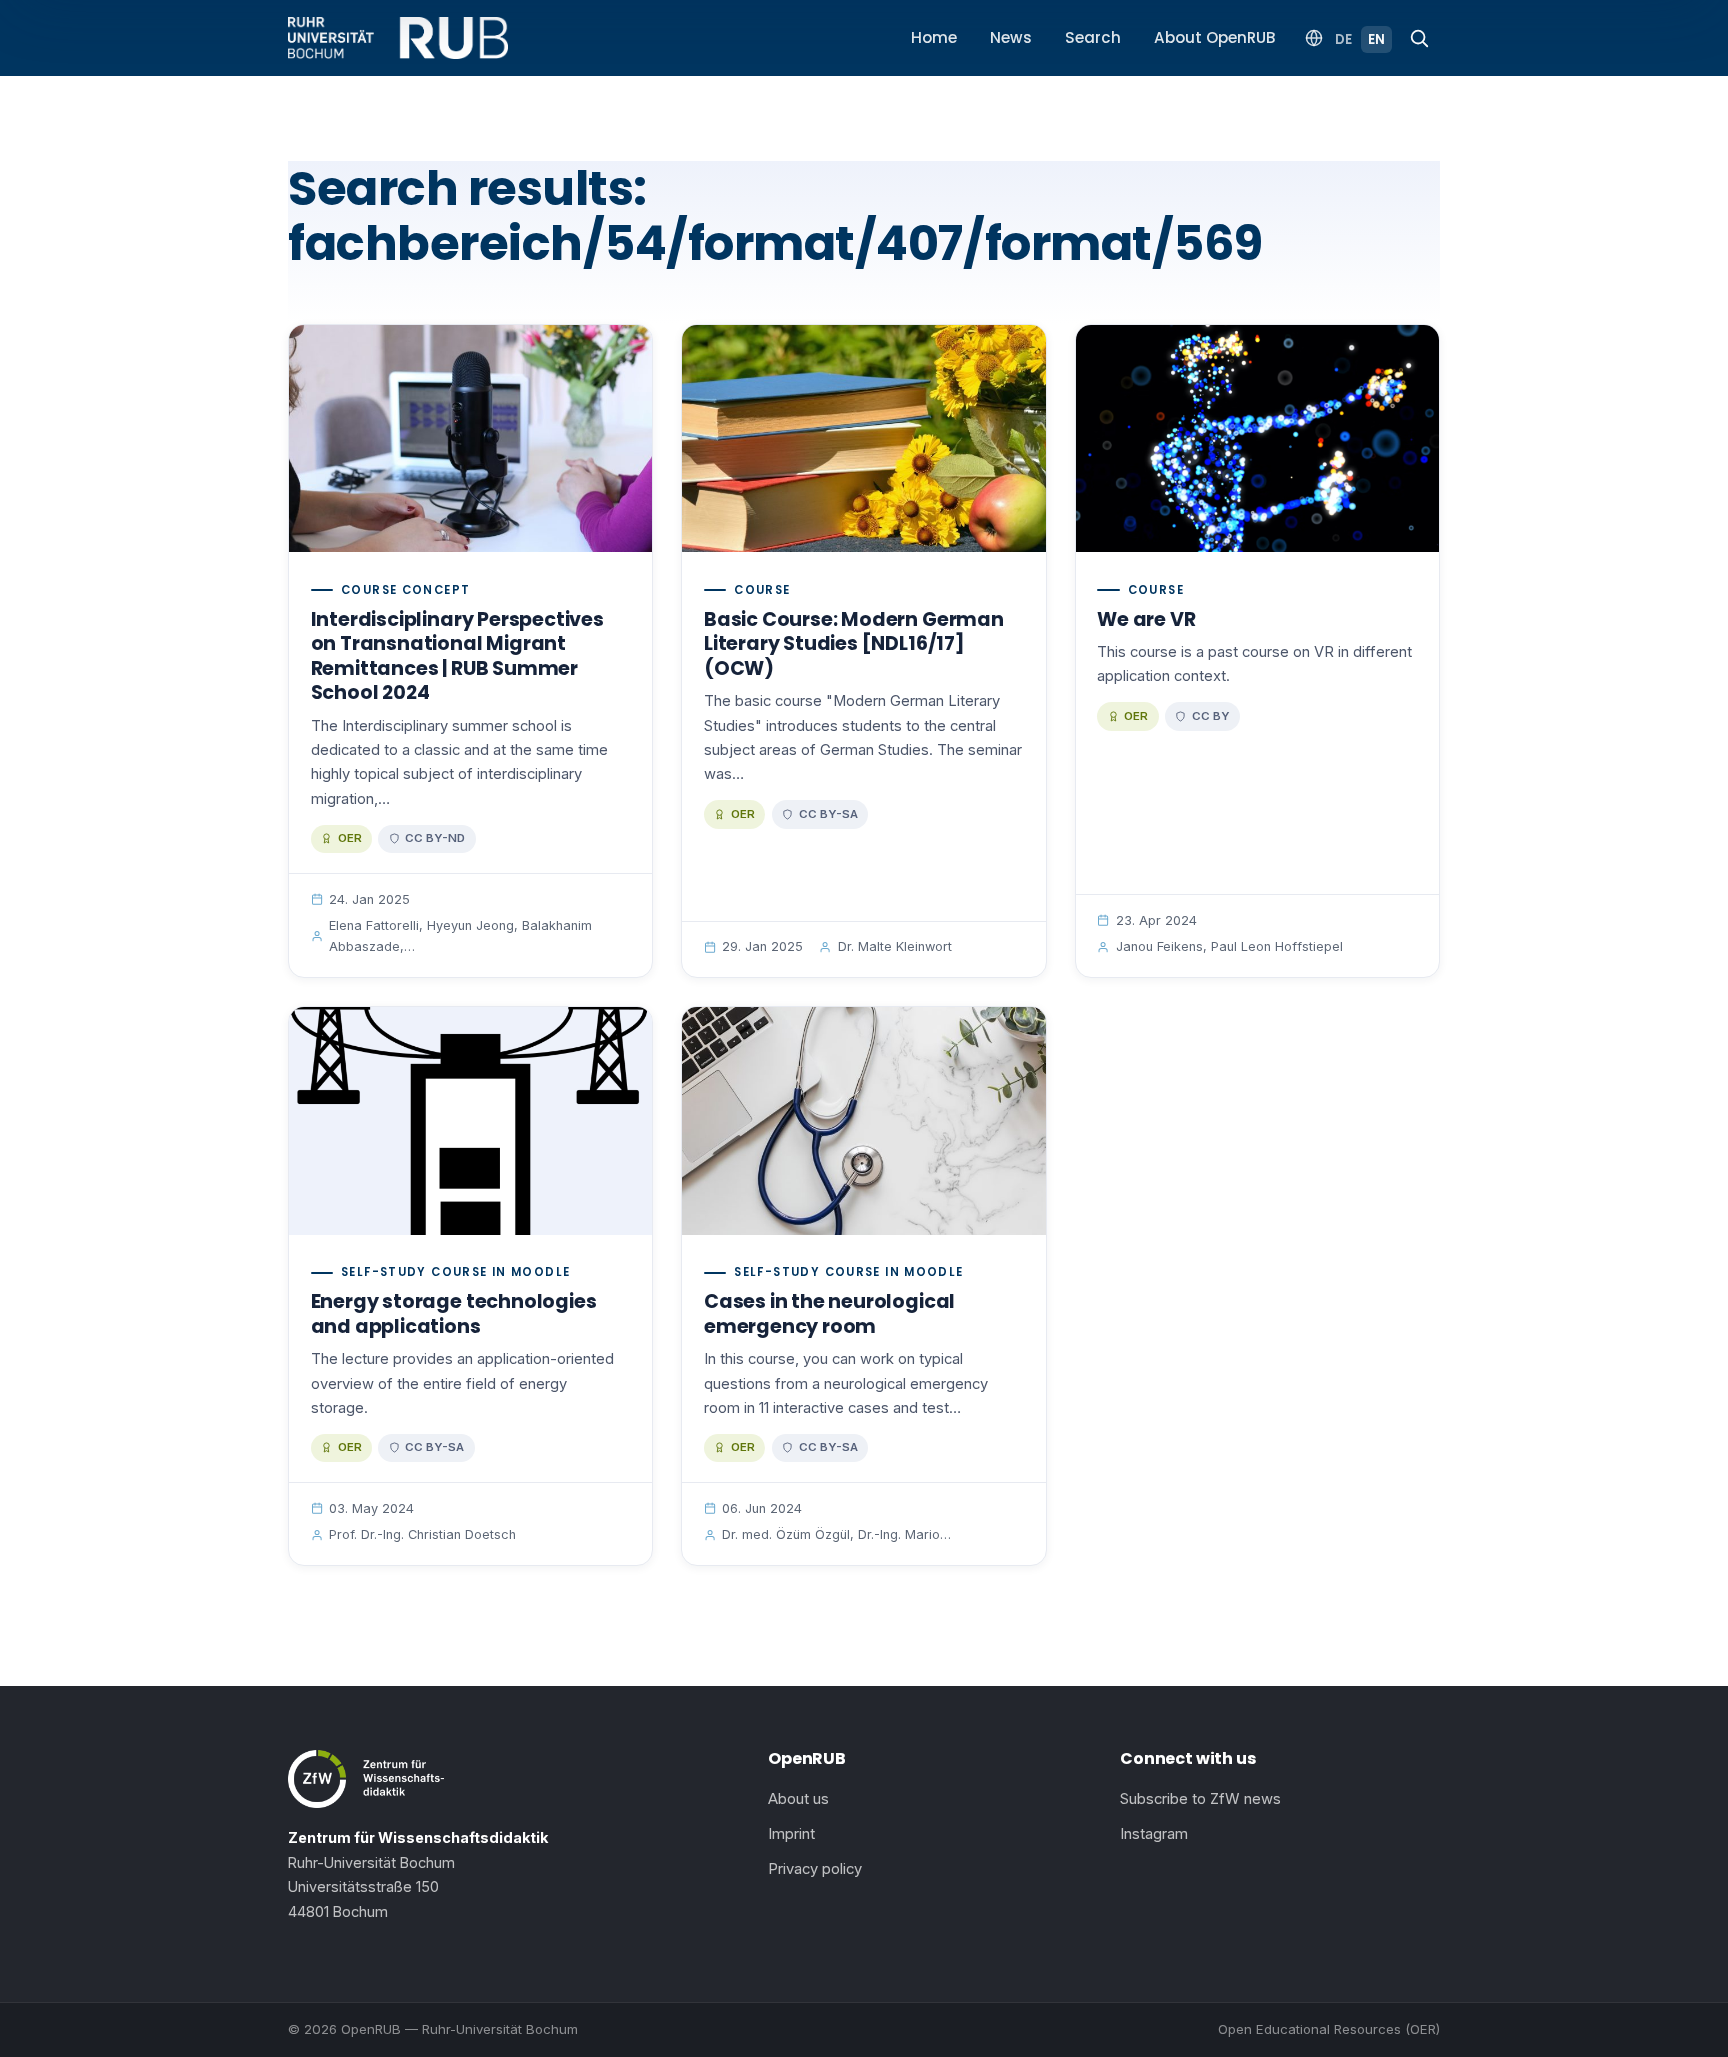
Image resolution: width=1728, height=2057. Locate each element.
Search (1093, 37)
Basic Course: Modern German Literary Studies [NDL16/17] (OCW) (854, 644)
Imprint (791, 1834)
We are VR (1146, 619)
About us (798, 1799)
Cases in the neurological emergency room (829, 1314)
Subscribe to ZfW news (1200, 1799)
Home (934, 37)
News (1011, 37)
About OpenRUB (1215, 37)
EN (1376, 39)
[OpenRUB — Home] (398, 38)
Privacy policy (815, 1869)
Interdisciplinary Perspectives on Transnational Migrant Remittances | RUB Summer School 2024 (457, 656)
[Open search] (1419, 38)
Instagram (1154, 1834)
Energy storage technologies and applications (454, 1314)
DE (1343, 39)
